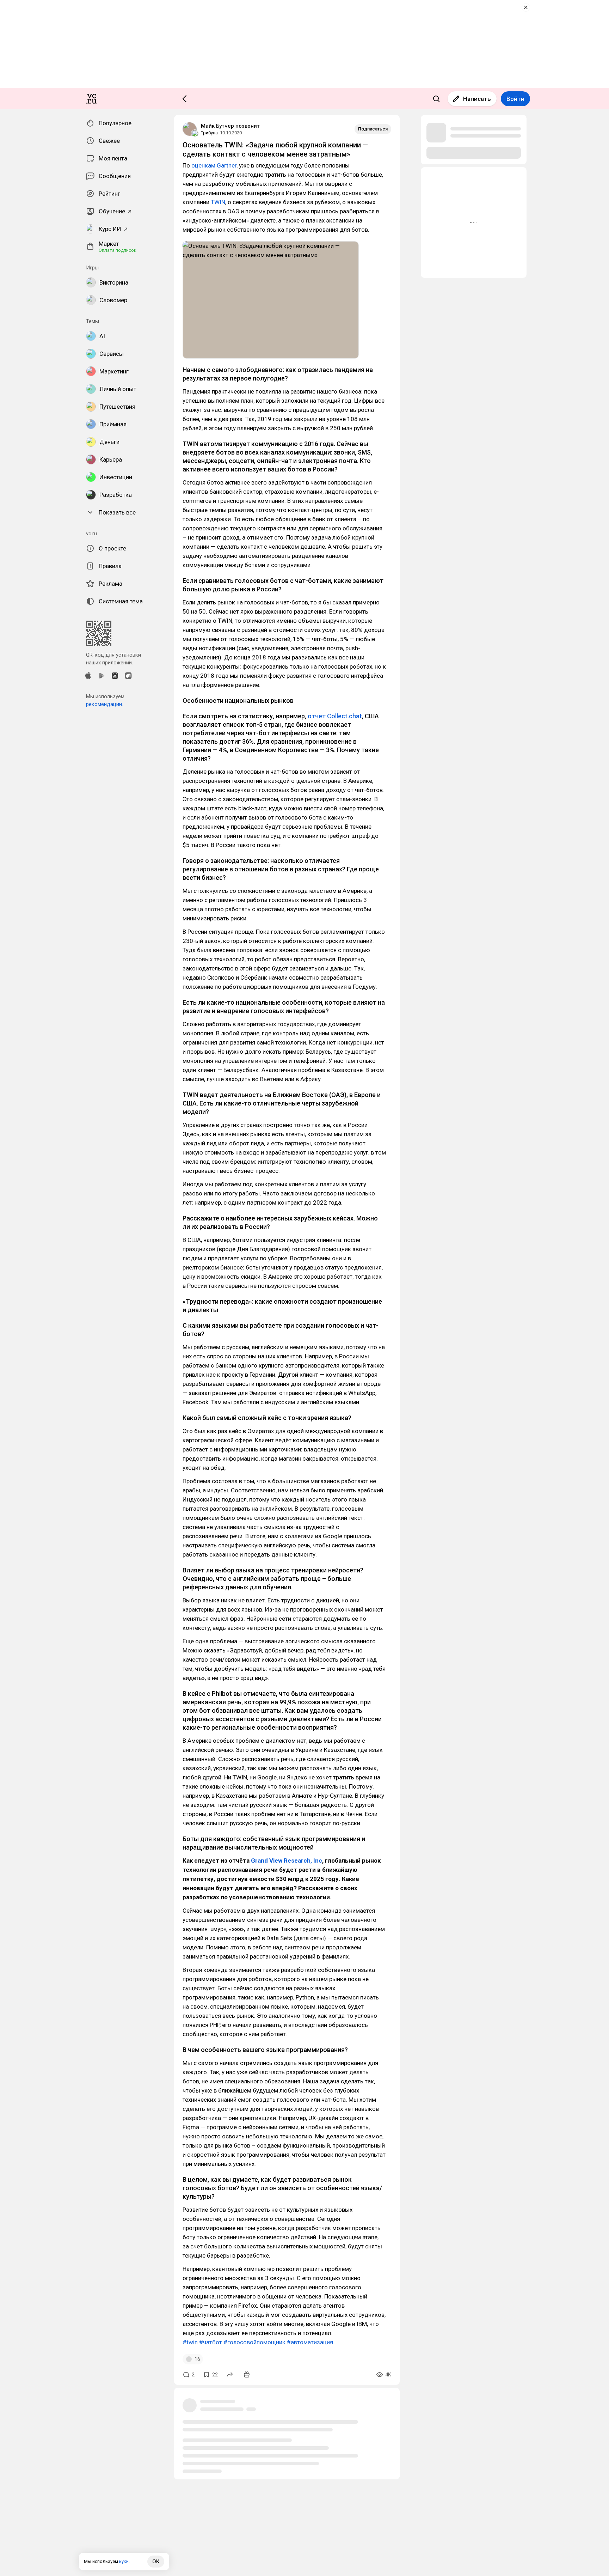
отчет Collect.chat (335, 716)
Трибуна (209, 133)
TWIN (218, 202)
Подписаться (373, 129)
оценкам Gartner (214, 165)
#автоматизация (310, 2342)
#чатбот (211, 2342)
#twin (190, 2342)
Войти (515, 99)
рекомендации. (104, 704)
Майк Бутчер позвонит (230, 126)
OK (156, 2562)
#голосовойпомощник (254, 2342)
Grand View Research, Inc (287, 1861)
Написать (477, 99)
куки (124, 2561)
